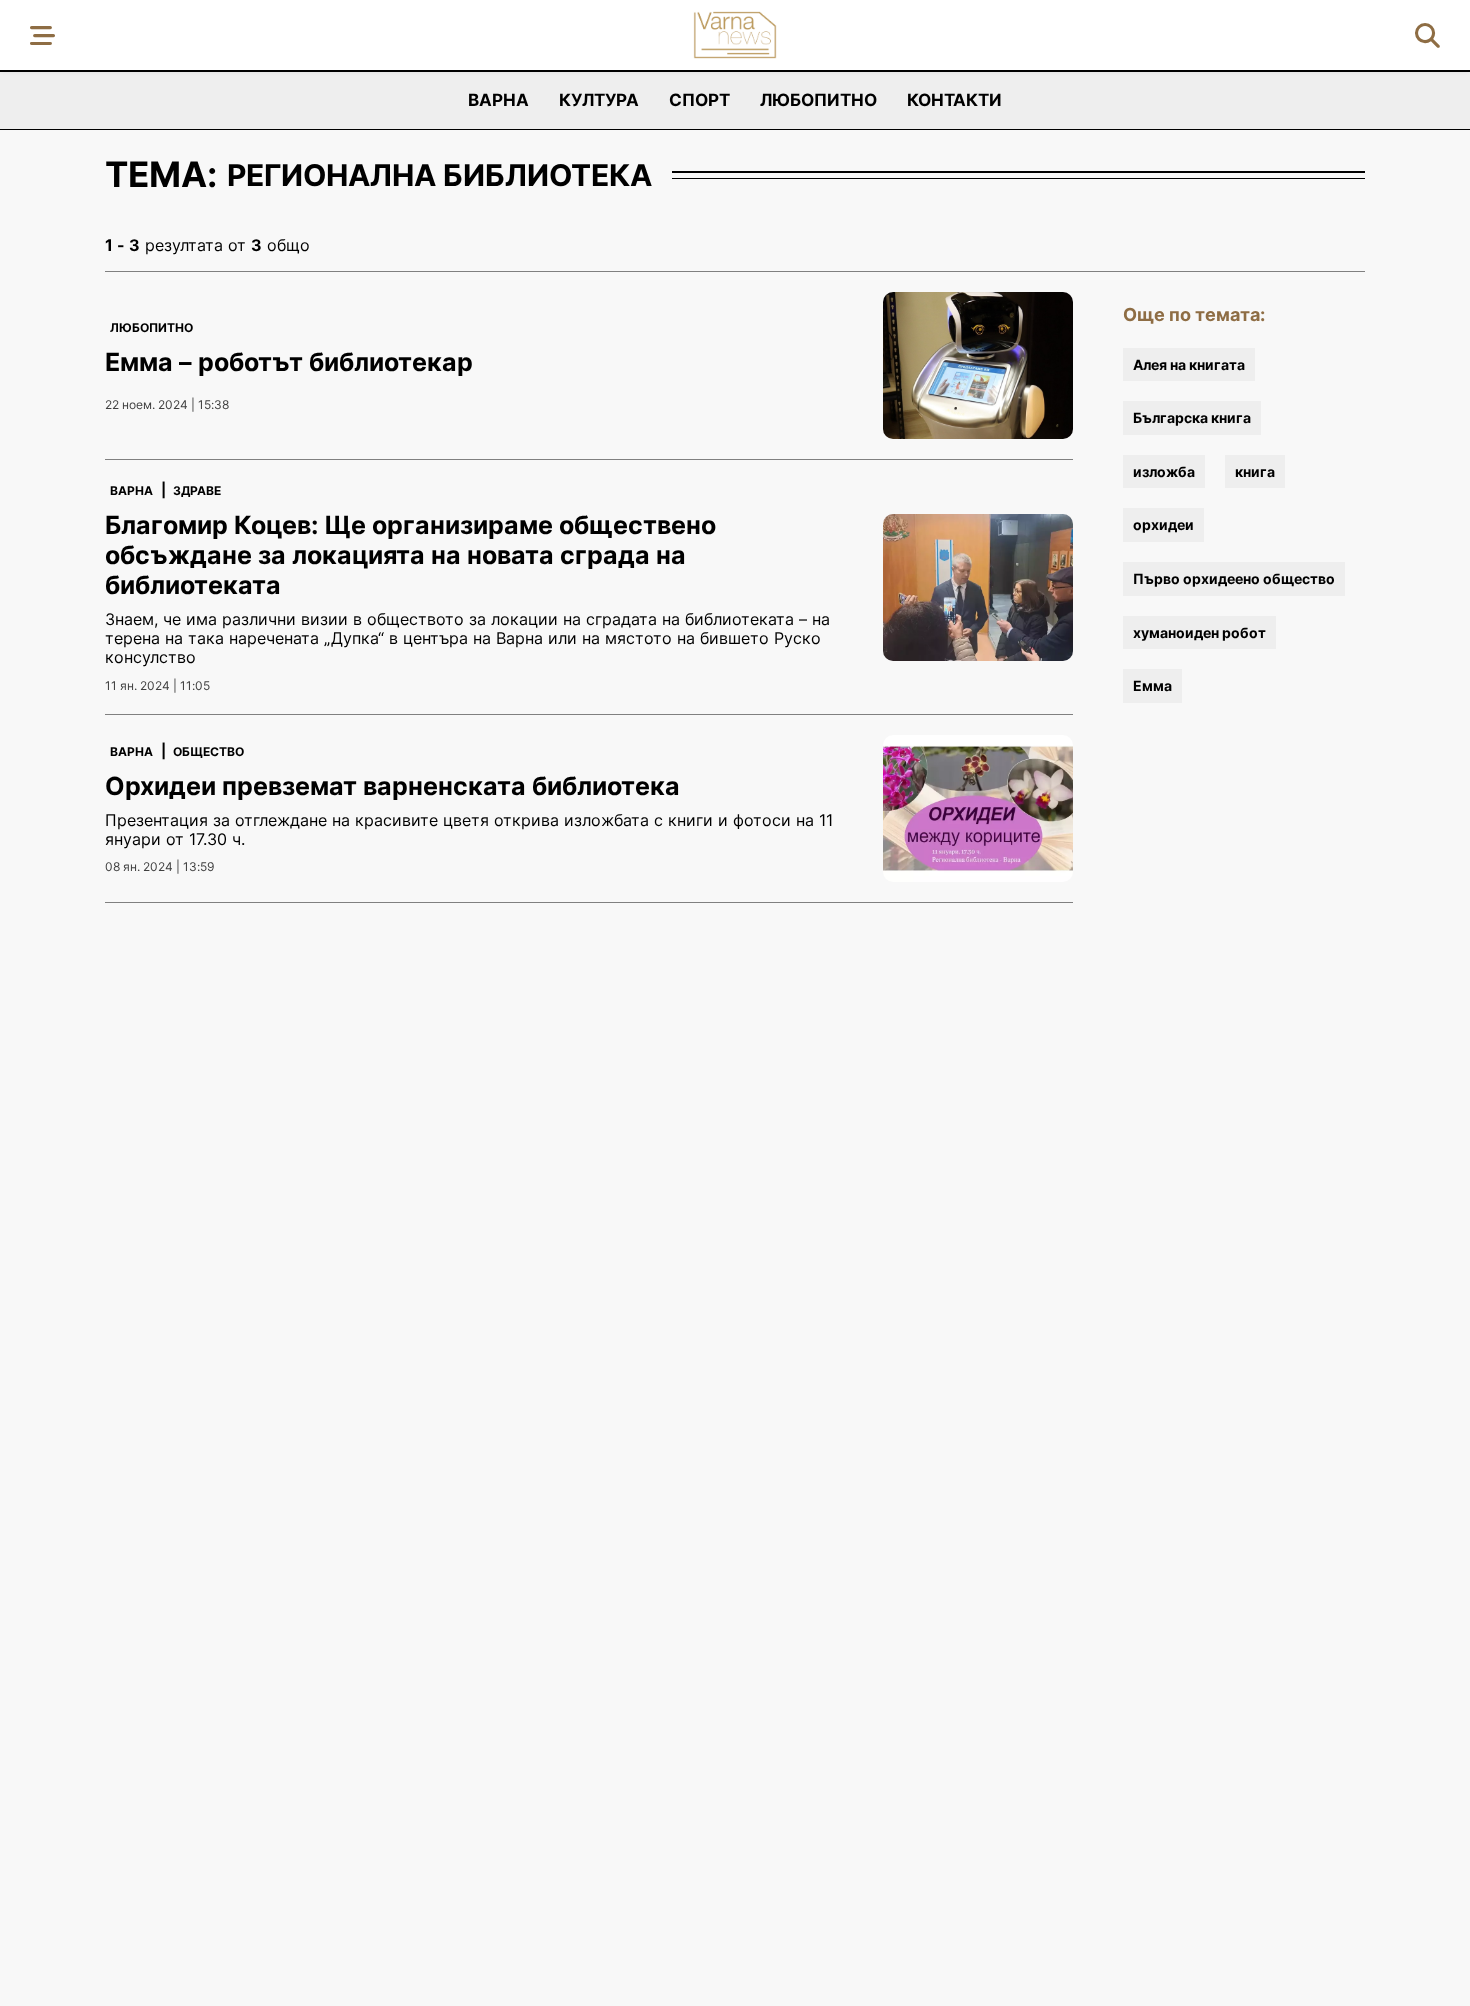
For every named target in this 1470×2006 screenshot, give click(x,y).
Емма (1152, 685)
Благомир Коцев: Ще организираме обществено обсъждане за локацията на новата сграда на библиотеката (410, 555)
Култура (599, 100)
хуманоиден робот (1199, 632)
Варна (498, 100)
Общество (208, 751)
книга (1255, 471)
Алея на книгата (1189, 364)
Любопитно (818, 100)
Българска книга (1192, 417)
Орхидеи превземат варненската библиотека (392, 786)
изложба (1164, 471)
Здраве (197, 490)
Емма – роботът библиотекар (289, 362)
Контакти (954, 100)
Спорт (699, 100)
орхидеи (1163, 524)
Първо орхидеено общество (1234, 578)
